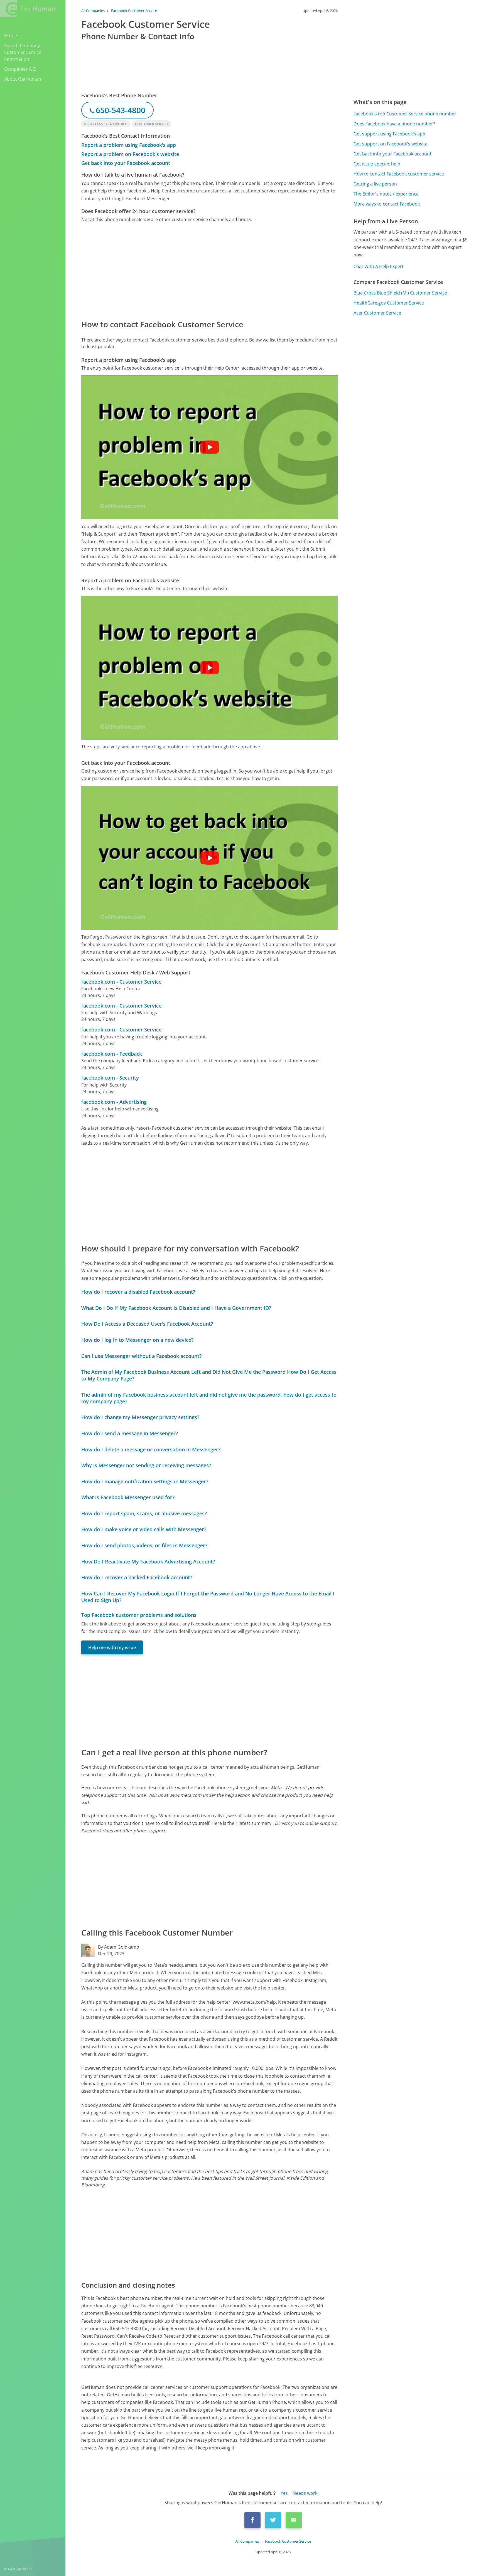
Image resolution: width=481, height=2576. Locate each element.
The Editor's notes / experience (386, 194)
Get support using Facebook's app (389, 134)
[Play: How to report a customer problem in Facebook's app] (209, 447)
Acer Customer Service (377, 313)
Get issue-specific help (377, 164)
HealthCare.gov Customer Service (389, 303)
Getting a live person (375, 184)
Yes (284, 2493)
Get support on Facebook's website (391, 144)
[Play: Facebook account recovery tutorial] (209, 858)
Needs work (305, 2493)
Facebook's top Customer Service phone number (405, 114)
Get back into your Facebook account (126, 163)
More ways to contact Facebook (387, 204)
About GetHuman (23, 79)
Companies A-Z (20, 69)
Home (11, 36)
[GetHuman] (28, 9)
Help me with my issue (112, 1647)
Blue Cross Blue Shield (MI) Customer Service (400, 293)
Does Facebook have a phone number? (394, 124)
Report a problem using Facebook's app (129, 145)
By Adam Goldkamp (119, 1947)
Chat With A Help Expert (379, 266)
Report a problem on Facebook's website (130, 154)
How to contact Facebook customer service (399, 174)
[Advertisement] (209, 271)
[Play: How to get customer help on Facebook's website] (209, 668)
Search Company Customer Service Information (23, 52)
